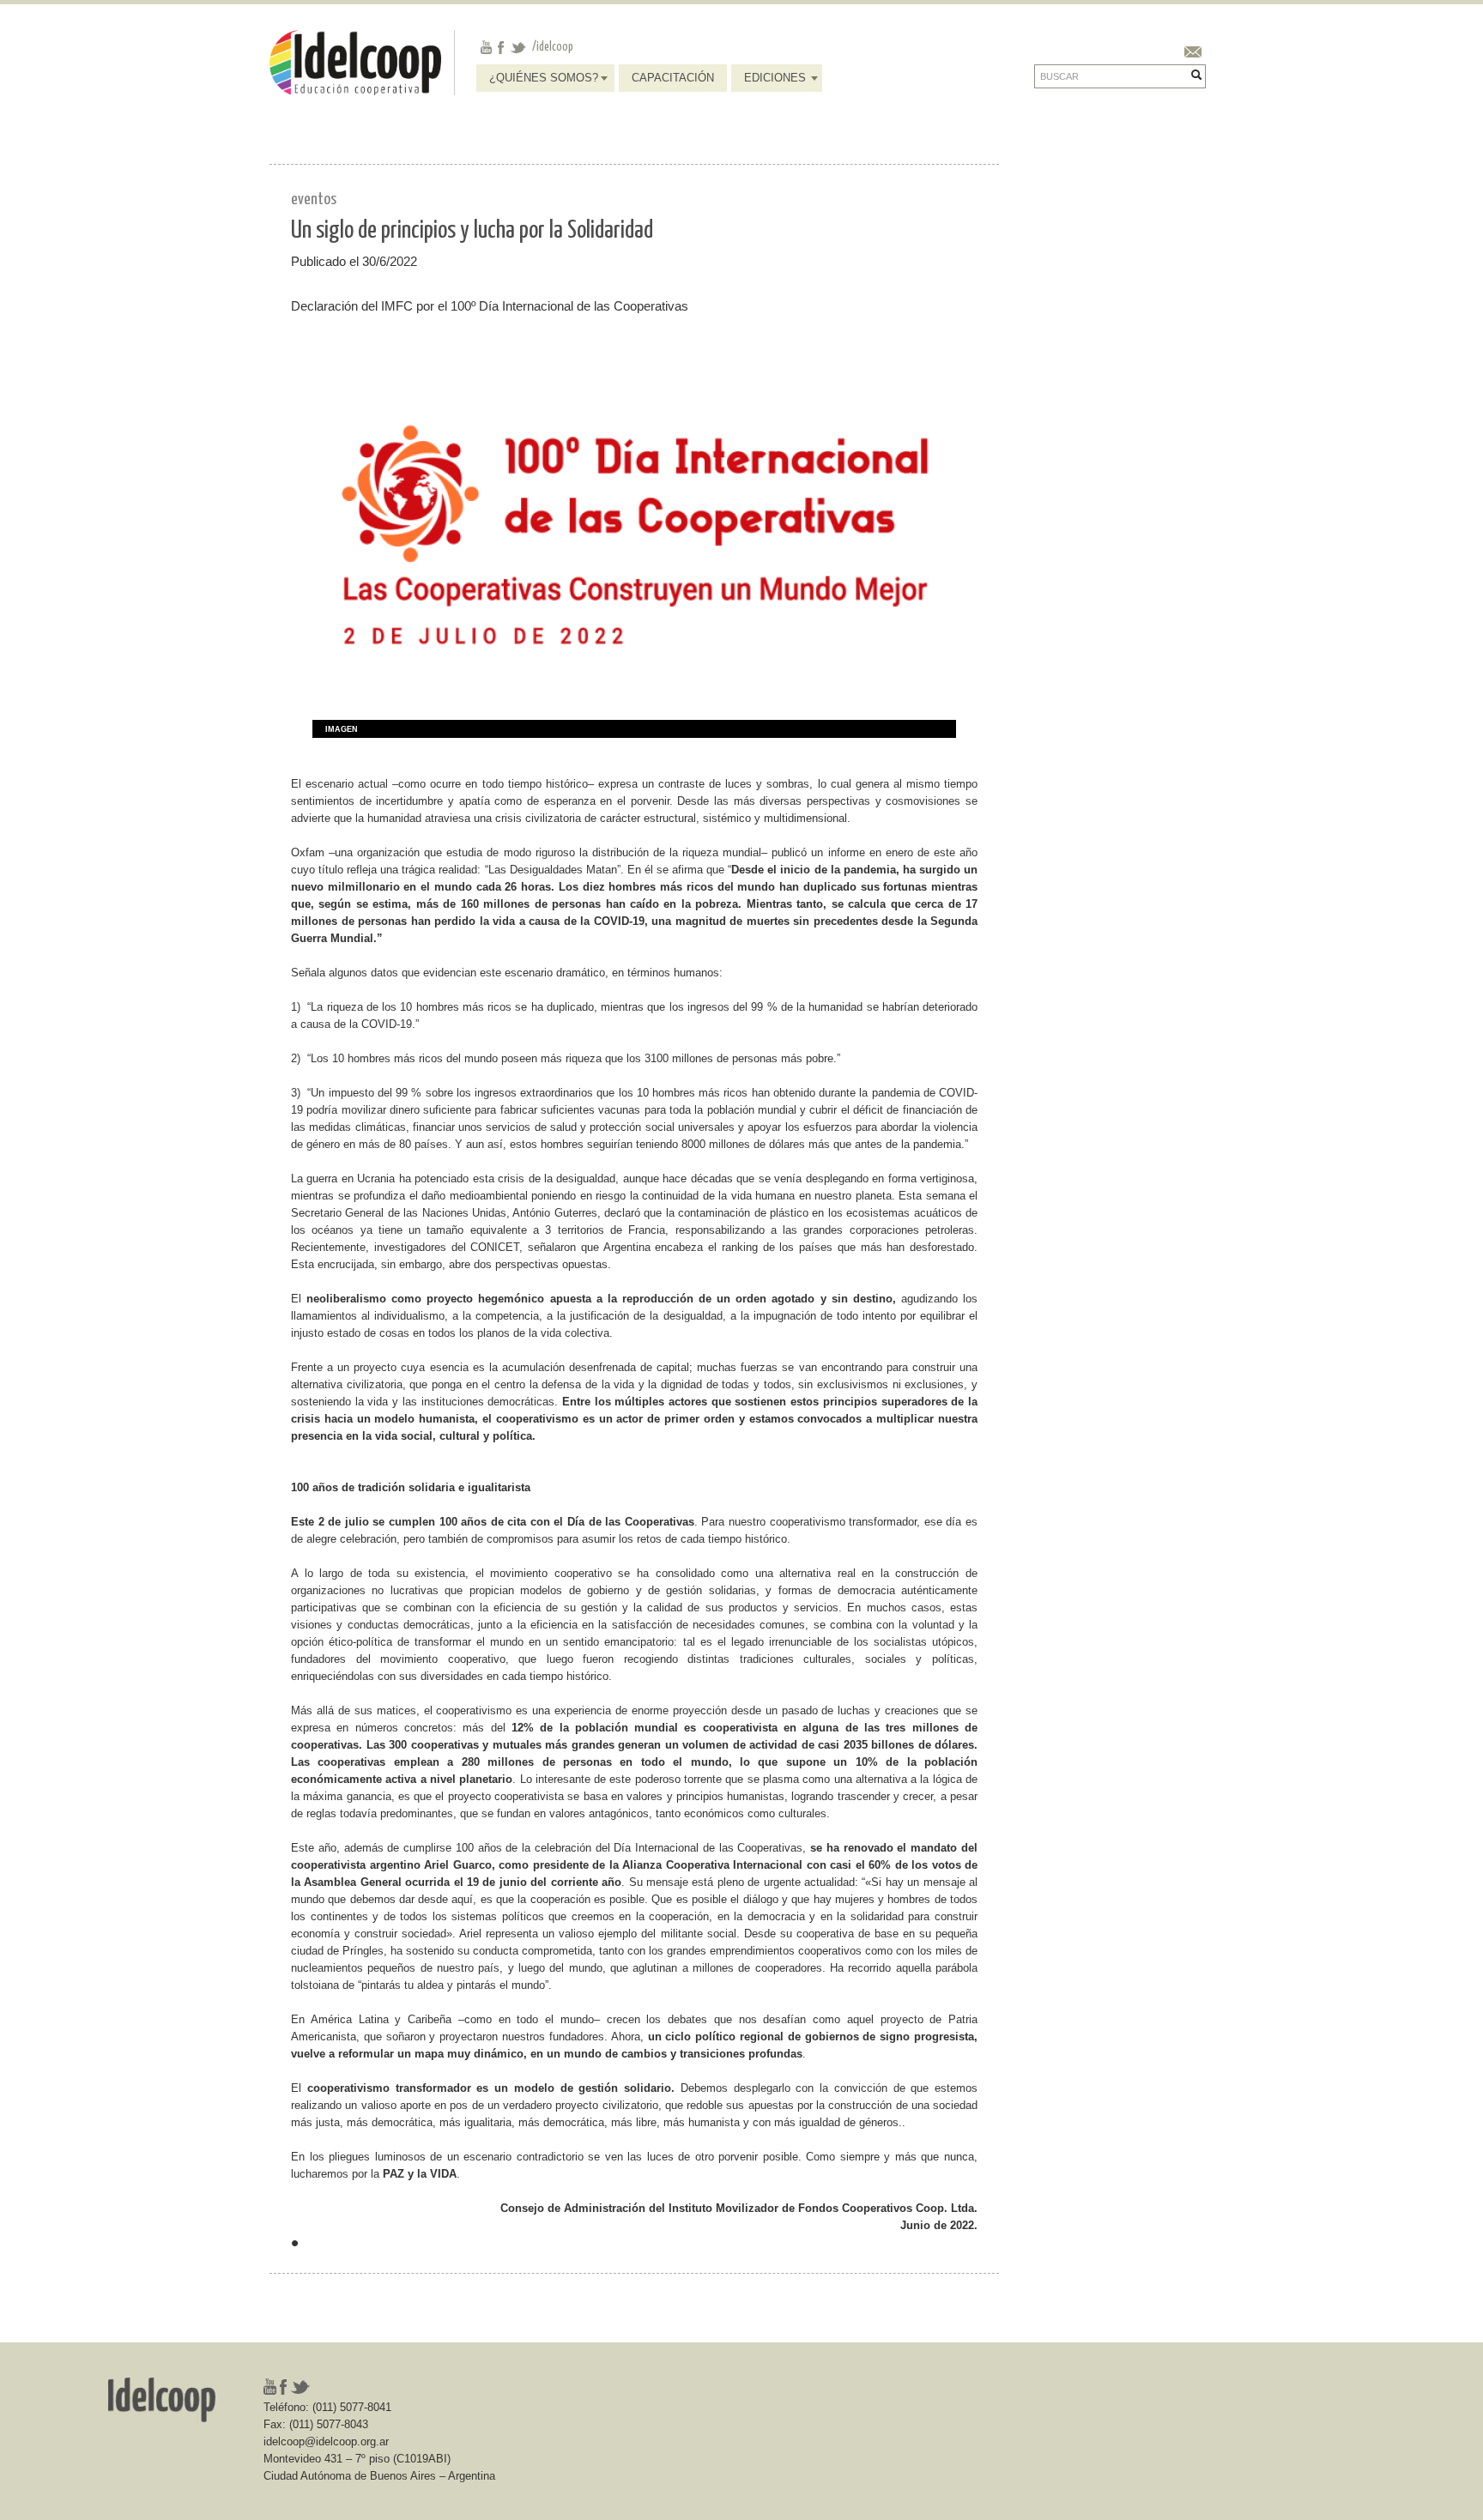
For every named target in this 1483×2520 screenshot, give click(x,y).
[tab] (335, 730)
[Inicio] (355, 61)
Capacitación (673, 78)
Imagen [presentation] (342, 729)
